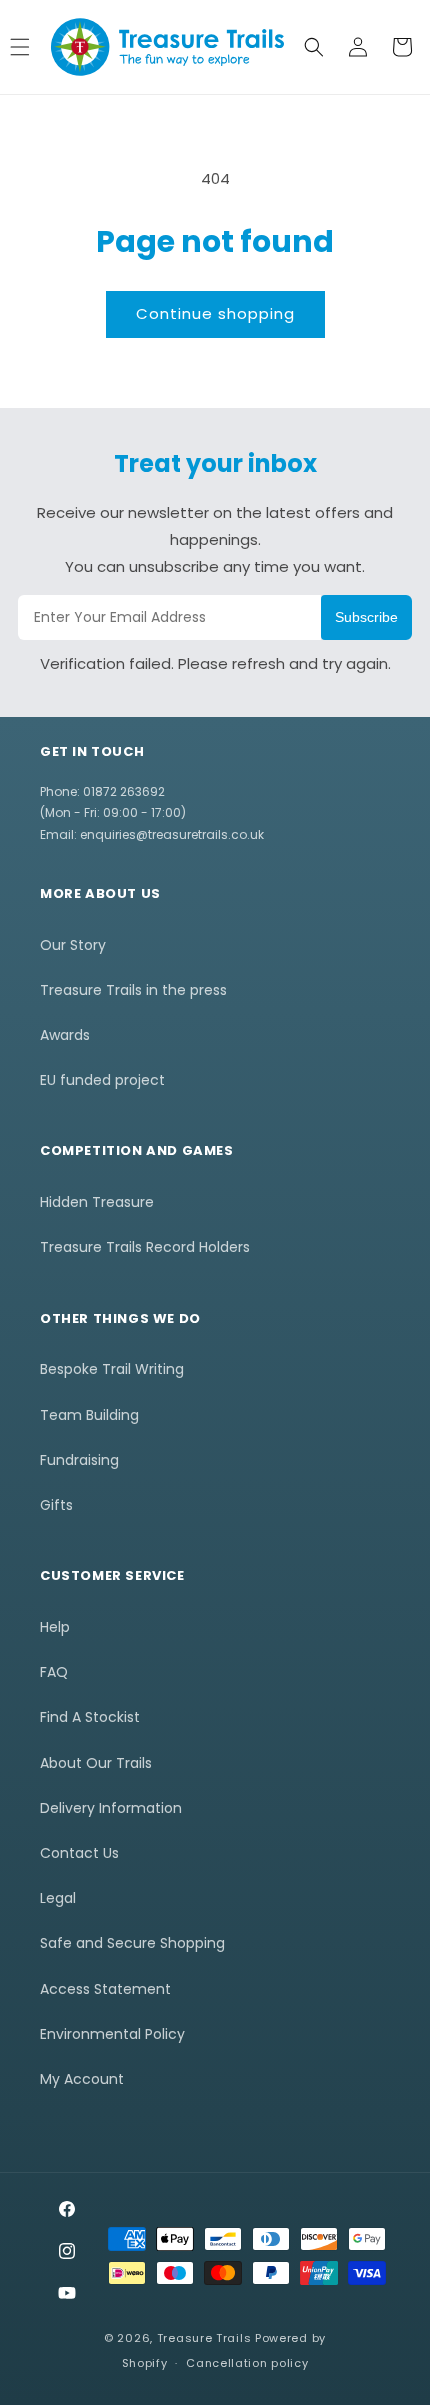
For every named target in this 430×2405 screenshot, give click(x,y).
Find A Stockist (90, 1717)
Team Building (89, 1415)
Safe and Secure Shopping (132, 1943)
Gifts (56, 1505)
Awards (65, 1035)
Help (55, 1627)
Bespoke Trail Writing (112, 1369)
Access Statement (105, 1989)
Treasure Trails (204, 2338)
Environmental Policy (112, 2034)
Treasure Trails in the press (133, 990)
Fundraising (79, 1460)
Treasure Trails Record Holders (145, 1247)
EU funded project (102, 1080)
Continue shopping (215, 313)
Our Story (73, 945)
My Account (82, 2079)
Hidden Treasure (97, 1202)
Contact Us (79, 1853)
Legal (58, 1898)
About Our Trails (96, 1763)
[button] (314, 47)
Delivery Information (111, 1808)
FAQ (54, 1672)
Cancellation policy (247, 2363)
